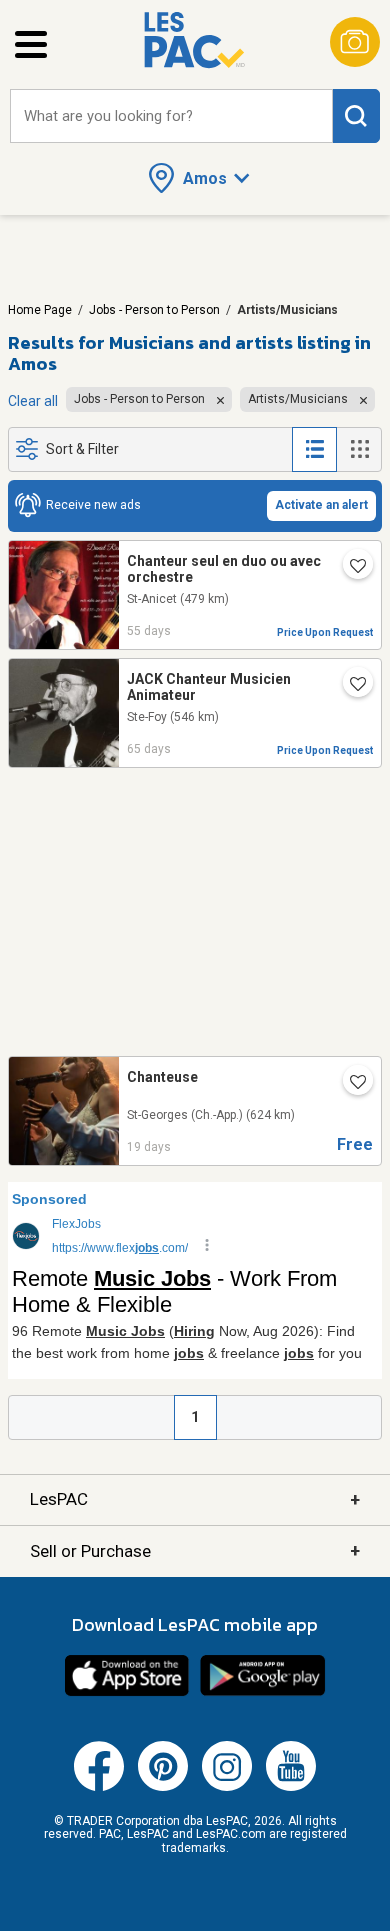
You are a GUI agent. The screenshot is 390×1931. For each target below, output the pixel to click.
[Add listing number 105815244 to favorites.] (350, 686)
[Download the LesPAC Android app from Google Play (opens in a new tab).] (263, 1693)
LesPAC (195, 1499)
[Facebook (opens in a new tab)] (99, 1787)
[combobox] (171, 116)
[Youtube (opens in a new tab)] (291, 1787)
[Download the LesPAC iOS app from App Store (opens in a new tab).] (127, 1693)
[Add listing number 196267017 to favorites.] (350, 1084)
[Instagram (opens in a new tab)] (227, 1787)
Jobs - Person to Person (154, 310)
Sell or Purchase (195, 1550)
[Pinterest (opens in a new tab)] (163, 1787)
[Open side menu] (31, 44)
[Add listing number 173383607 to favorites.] (350, 568)
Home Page (40, 310)
